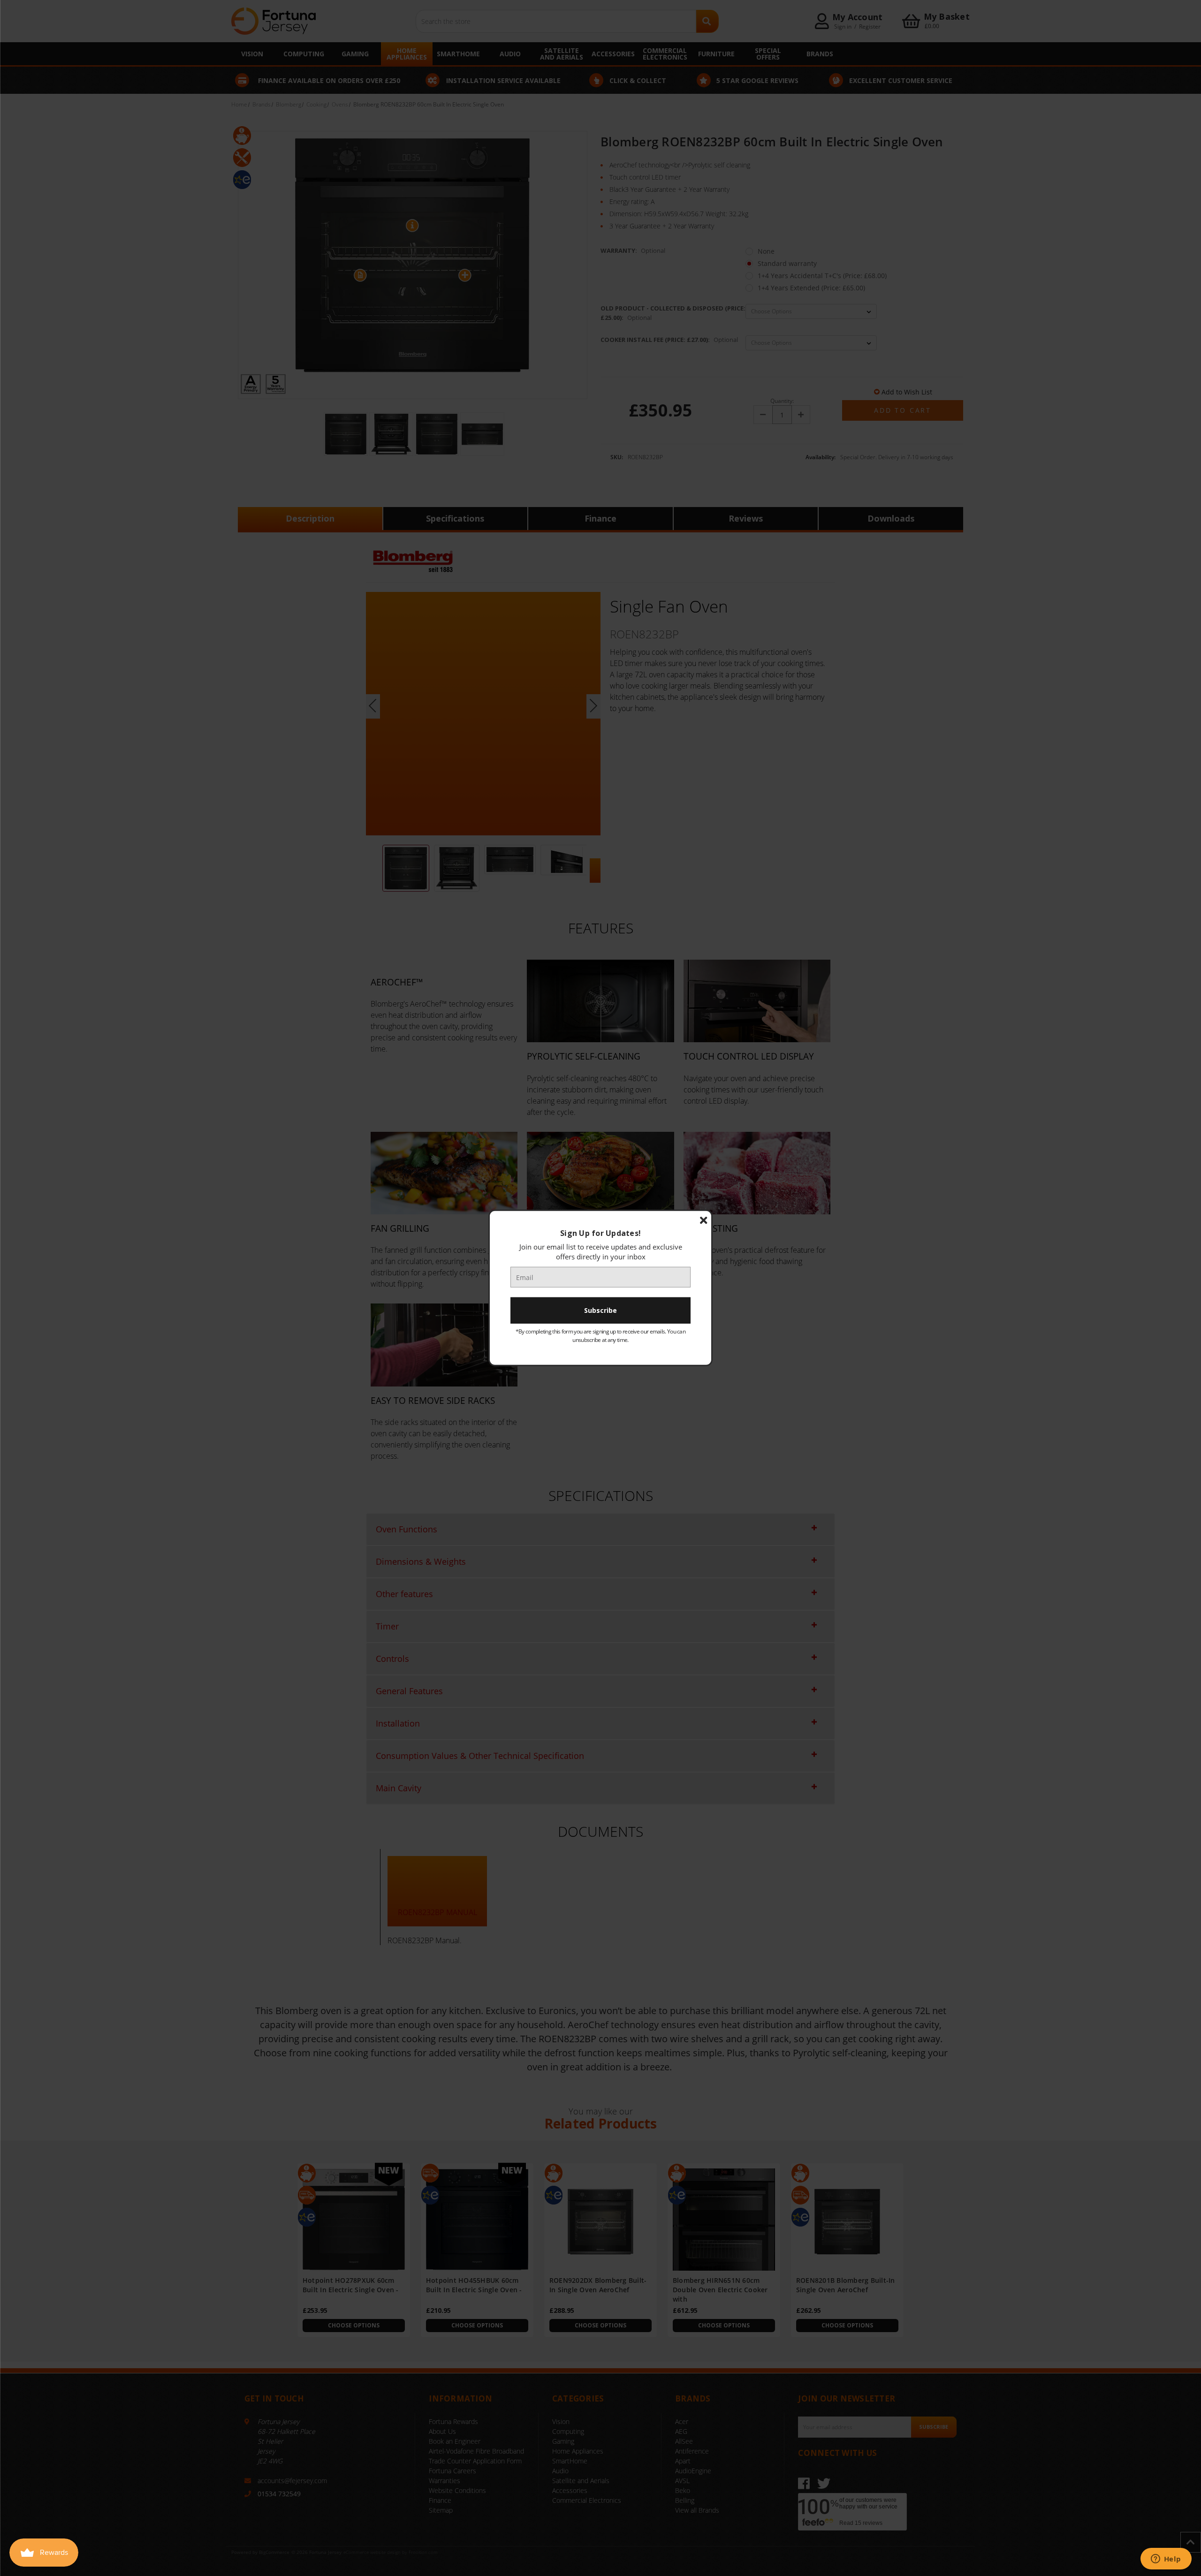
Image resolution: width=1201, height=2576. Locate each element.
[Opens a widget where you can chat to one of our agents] (1166, 2560)
